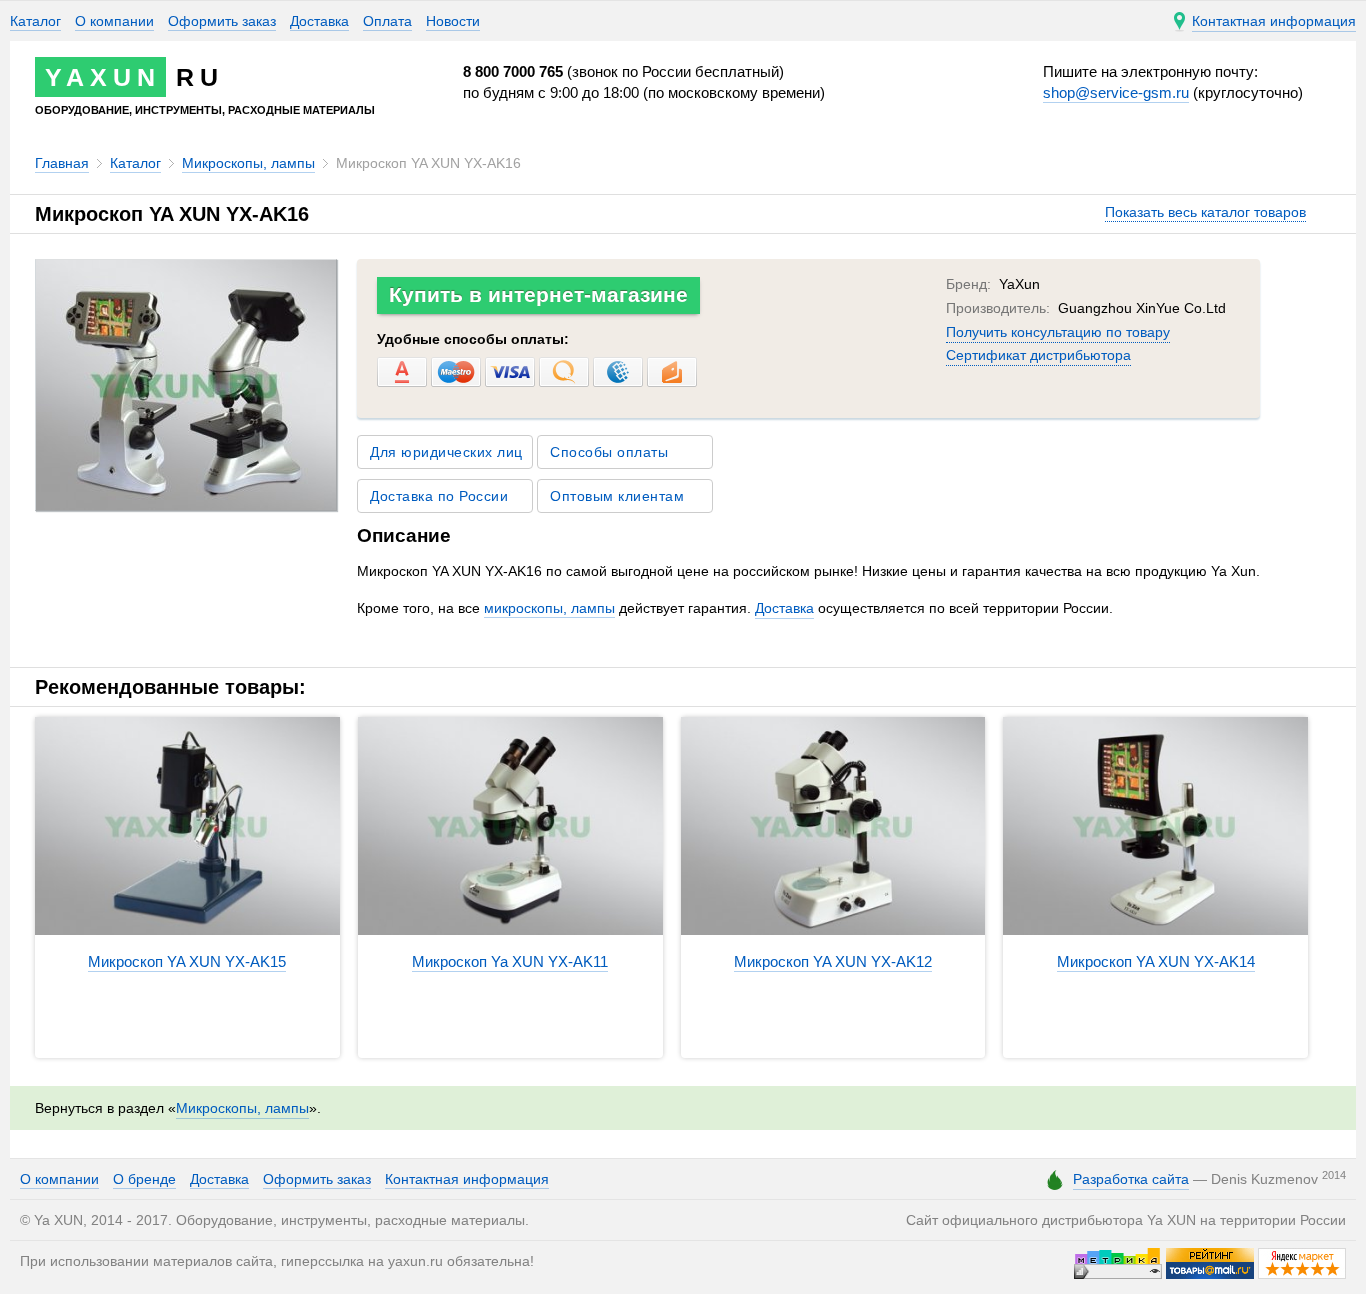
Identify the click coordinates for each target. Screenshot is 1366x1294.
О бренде (144, 1179)
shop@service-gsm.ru (1116, 92)
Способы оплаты (609, 452)
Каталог (35, 21)
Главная (62, 163)
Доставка (319, 21)
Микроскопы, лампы (248, 163)
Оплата (387, 21)
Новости (453, 21)
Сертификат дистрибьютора (1038, 355)
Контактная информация (467, 1179)
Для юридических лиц (446, 452)
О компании (114, 21)
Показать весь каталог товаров (1205, 212)
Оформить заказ (222, 21)
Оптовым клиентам (617, 496)
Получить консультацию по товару (1058, 332)
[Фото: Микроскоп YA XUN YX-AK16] (186, 506)
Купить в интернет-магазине (538, 294)
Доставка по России (439, 496)
